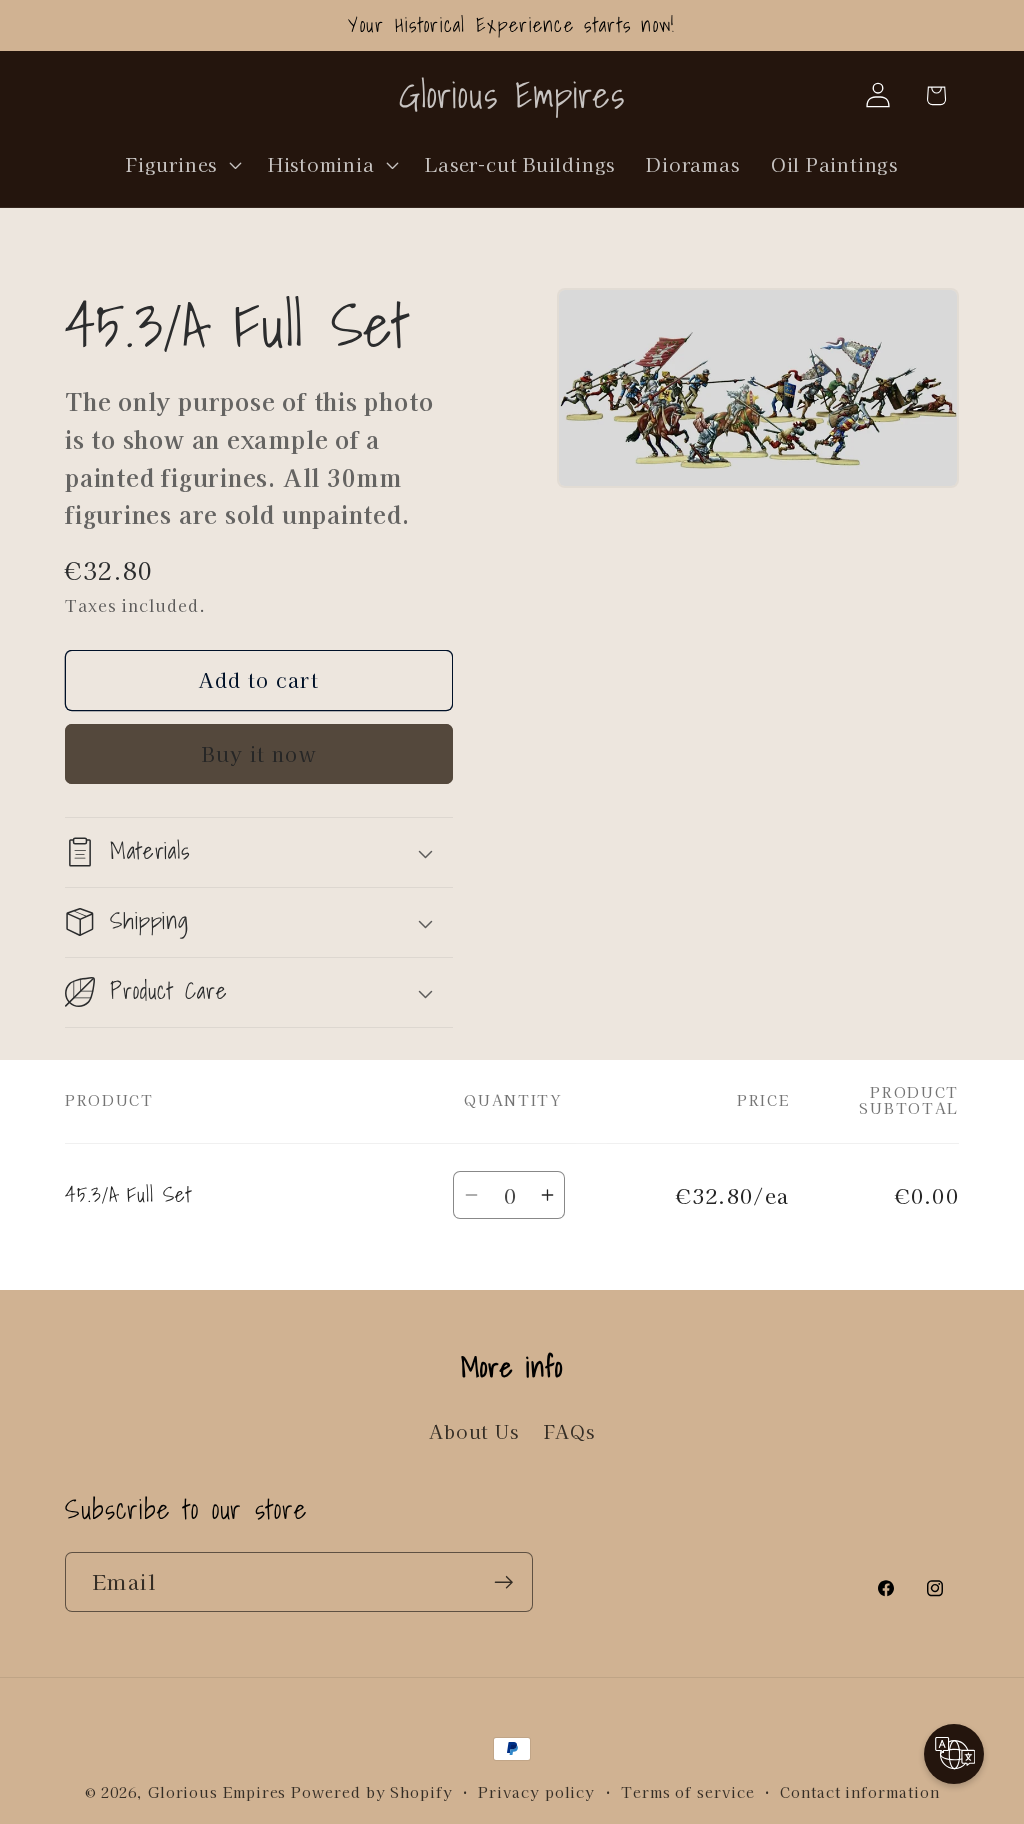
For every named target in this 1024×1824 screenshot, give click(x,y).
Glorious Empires (217, 1791)
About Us (473, 1431)
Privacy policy (536, 1791)
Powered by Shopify (371, 1791)
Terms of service (688, 1791)
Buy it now (259, 753)
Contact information (859, 1791)
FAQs (569, 1431)
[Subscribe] (503, 1582)
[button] (182, 164)
